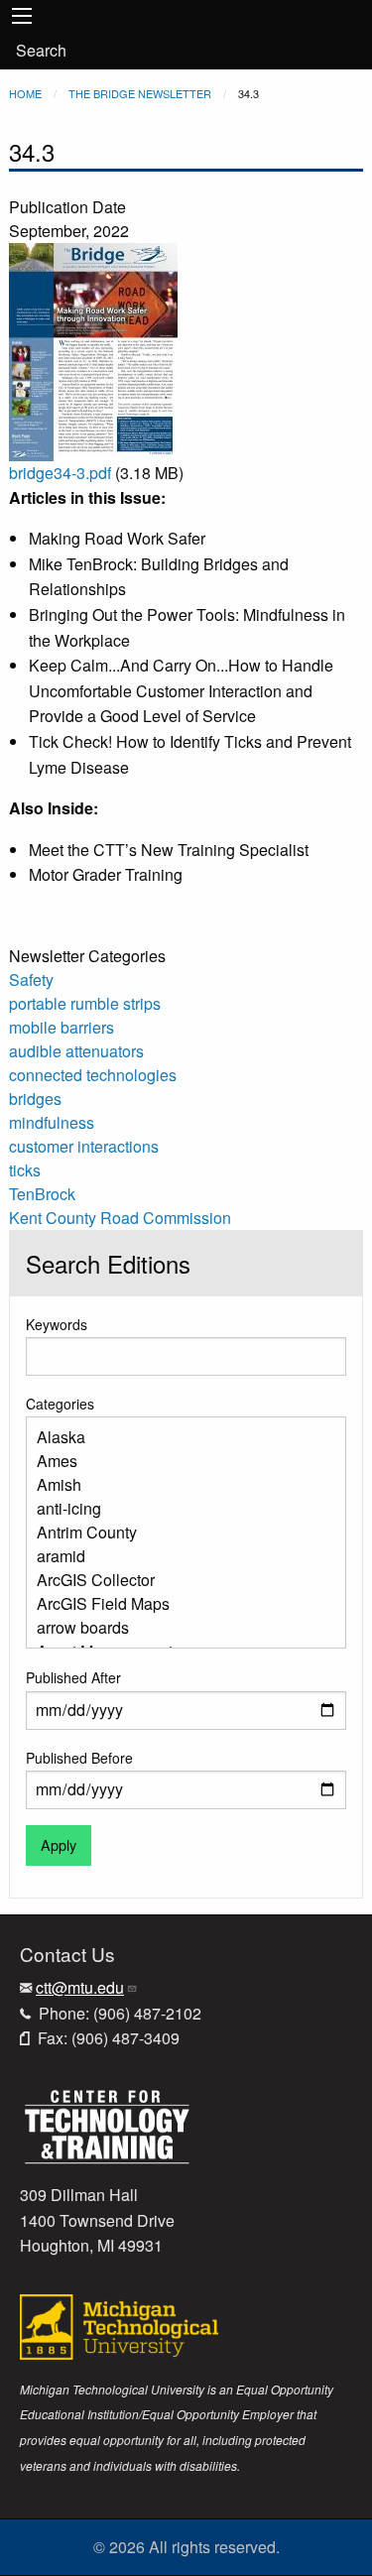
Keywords (57, 1324)
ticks (25, 1170)
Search (41, 50)
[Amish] (179, 1485)
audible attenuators (76, 1051)
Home (25, 93)
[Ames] (179, 1461)
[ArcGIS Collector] (179, 1580)
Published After (73, 1677)
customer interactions (84, 1146)
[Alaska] (179, 1437)
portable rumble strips (85, 1003)
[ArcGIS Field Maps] (179, 1604)
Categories (60, 1404)
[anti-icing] (179, 1509)
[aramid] (179, 1556)
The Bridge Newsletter (140, 93)
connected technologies (93, 1075)
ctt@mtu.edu (80, 1987)
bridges (35, 1099)
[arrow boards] (179, 1628)
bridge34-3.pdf (60, 473)
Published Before (79, 1758)
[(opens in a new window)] (107, 2124)
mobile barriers (62, 1027)
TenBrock (42, 1194)
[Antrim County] (179, 1533)
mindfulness (52, 1122)
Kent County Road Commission (120, 1218)
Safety (31, 980)
